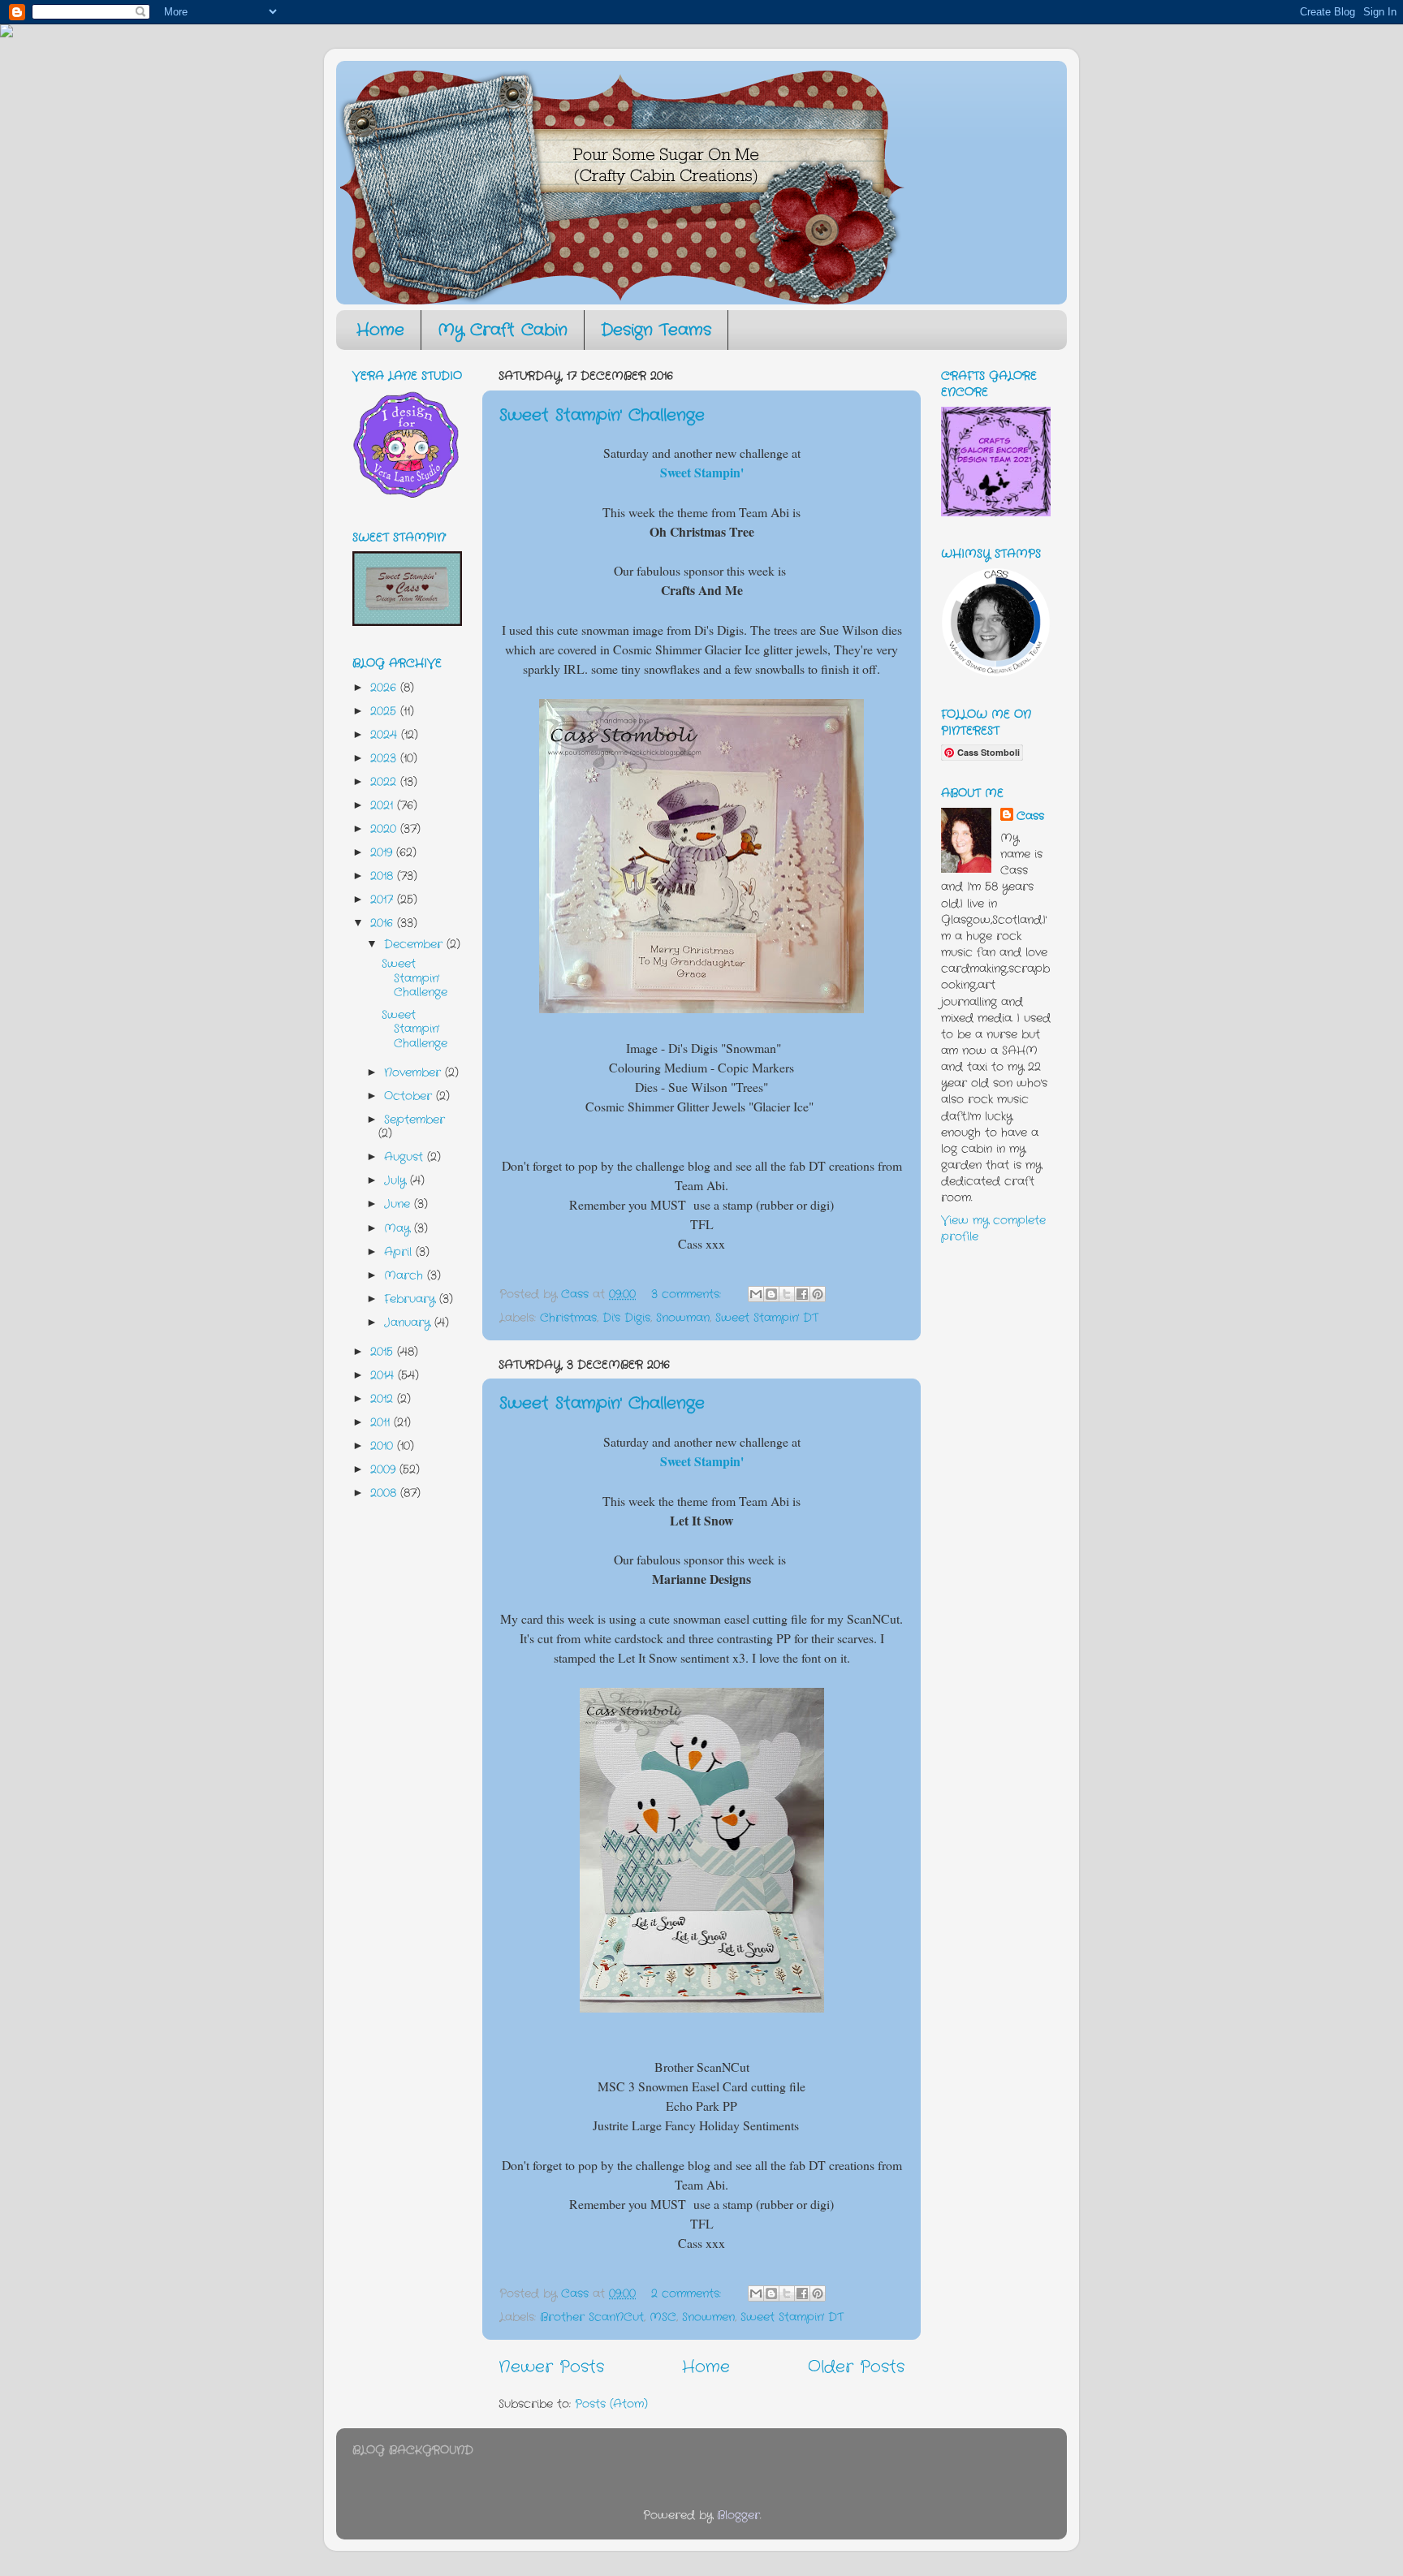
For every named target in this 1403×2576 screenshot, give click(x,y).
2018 (384, 876)
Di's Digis (626, 1318)
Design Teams (656, 330)
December (415, 944)
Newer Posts (551, 2367)
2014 (384, 1375)
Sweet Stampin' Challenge (602, 415)
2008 (385, 1493)
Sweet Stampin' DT (767, 1318)
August (406, 1157)
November (414, 1072)
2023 (385, 758)
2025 (385, 711)
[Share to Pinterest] (818, 1294)
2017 (384, 900)
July (397, 1180)
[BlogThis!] (771, 1294)
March (406, 1275)
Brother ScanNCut (592, 2317)
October (410, 1096)
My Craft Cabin (503, 330)
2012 (384, 1399)
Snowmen (708, 2317)
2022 (385, 782)
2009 (385, 1469)
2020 (385, 829)
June (399, 1204)
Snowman (683, 1318)
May (399, 1228)
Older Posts (856, 2367)
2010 (384, 1446)
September (414, 1120)
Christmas (568, 1318)
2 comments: (688, 2293)
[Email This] (756, 1294)
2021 (384, 805)
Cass (1030, 816)
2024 (386, 735)
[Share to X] (787, 1294)
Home (380, 330)
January (409, 1323)
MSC (663, 2317)
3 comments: (688, 1294)
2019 (383, 852)
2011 (382, 1422)
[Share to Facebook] (802, 1294)
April (400, 1252)
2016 (384, 923)
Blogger (738, 2515)
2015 (384, 1352)
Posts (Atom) (611, 2404)
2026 (385, 688)
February (412, 1299)
